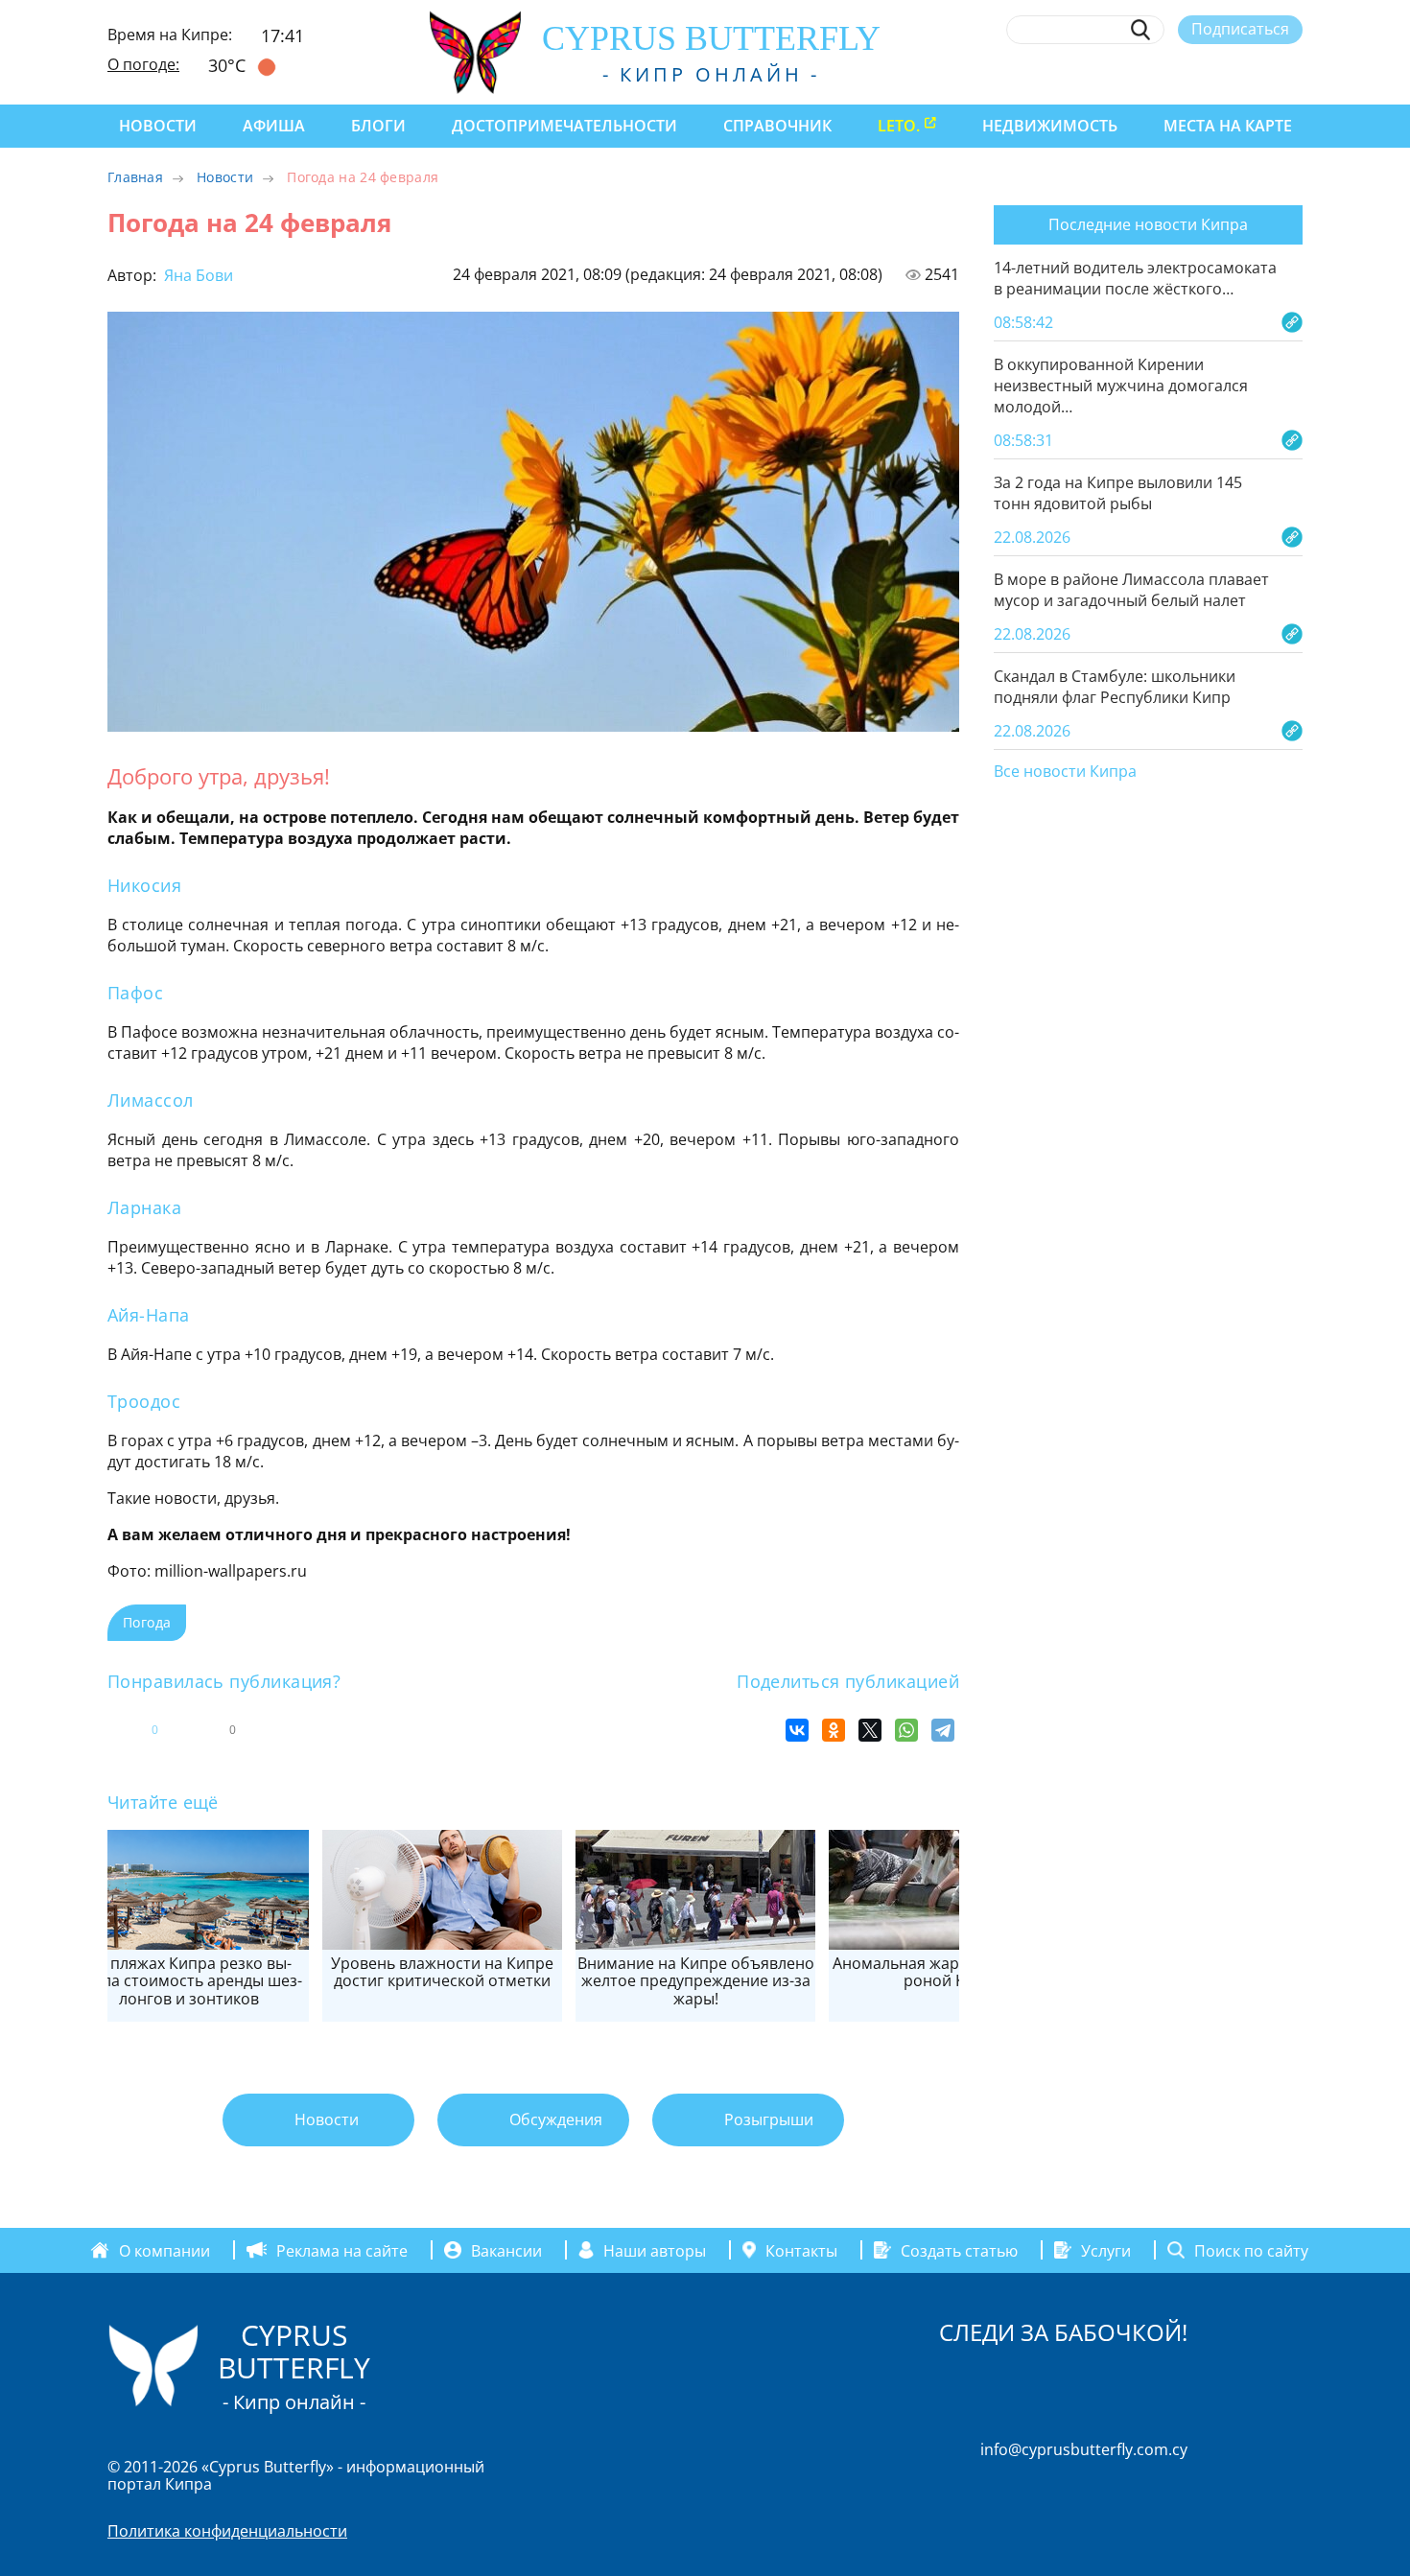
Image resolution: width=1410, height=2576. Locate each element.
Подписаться (1240, 29)
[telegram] (1222, 74)
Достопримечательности (564, 126)
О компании (164, 2250)
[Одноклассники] (834, 1730)
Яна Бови (197, 275)
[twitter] (1187, 74)
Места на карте (1228, 126)
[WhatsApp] (906, 1730)
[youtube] (1293, 74)
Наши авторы (655, 2250)
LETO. (899, 126)
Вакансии (506, 2250)
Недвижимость (1050, 126)
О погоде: (143, 64)
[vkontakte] (1258, 74)
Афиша (274, 126)
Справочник (777, 126)
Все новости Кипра (1065, 772)
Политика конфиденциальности (227, 2531)
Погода (147, 1622)
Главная (135, 177)
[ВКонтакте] (797, 1730)
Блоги (378, 126)
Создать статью (959, 2250)
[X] (870, 1730)
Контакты (801, 2250)
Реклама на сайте (342, 2250)
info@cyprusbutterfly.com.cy (1084, 2449)
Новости (158, 126)
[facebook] (1117, 74)
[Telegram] (943, 1730)
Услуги (1106, 2250)
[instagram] (1152, 74)
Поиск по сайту (1251, 2250)
